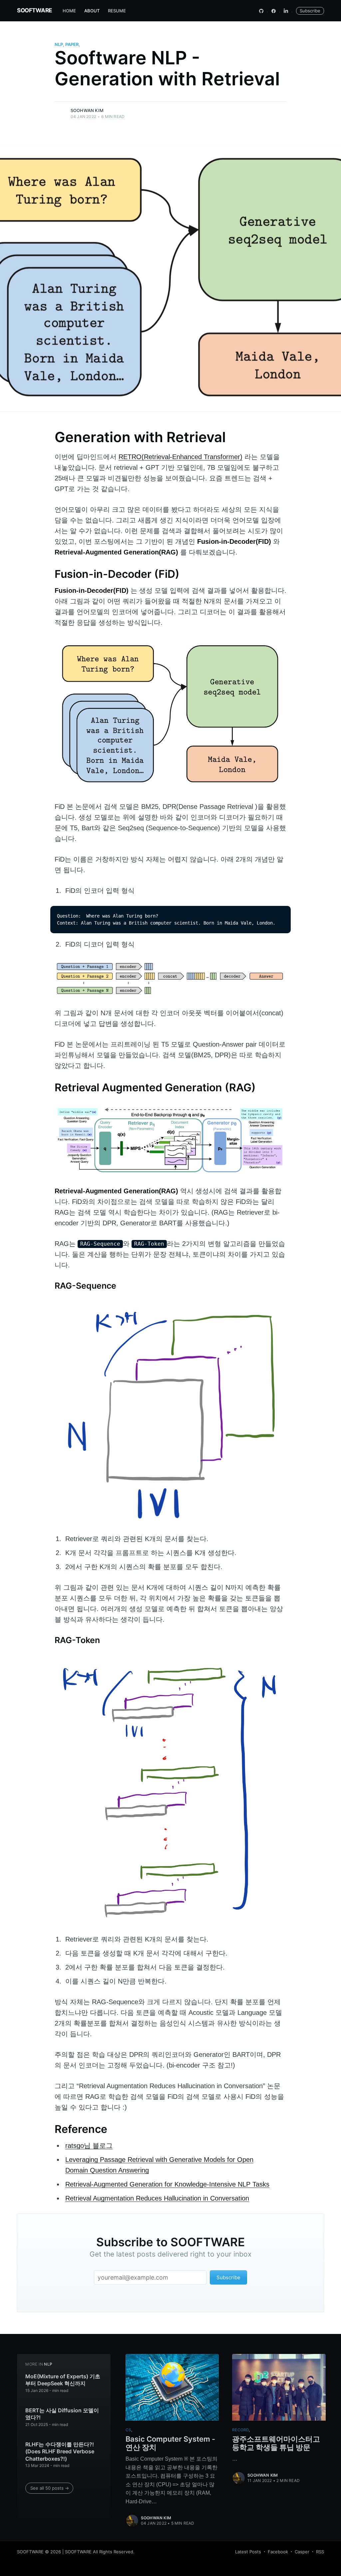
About (92, 11)
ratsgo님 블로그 (89, 2146)
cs (128, 2430)
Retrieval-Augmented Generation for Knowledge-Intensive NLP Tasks (167, 2184)
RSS (320, 2552)
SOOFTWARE (34, 10)
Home (69, 11)
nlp (59, 44)
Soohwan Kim (87, 110)
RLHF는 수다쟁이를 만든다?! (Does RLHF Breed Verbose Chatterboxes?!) (60, 2451)
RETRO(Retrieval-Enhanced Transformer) (180, 457)
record (240, 2430)
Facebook (278, 2552)
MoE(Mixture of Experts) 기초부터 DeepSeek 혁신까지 (63, 2380)
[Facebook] (274, 11)
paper (72, 44)
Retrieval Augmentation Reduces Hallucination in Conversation (157, 2198)
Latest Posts (248, 2552)
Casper (302, 2552)
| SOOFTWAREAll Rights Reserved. (98, 2552)
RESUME (117, 11)
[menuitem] (69, 11)
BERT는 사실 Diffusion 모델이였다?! (62, 2414)
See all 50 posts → (50, 2488)
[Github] (261, 11)
